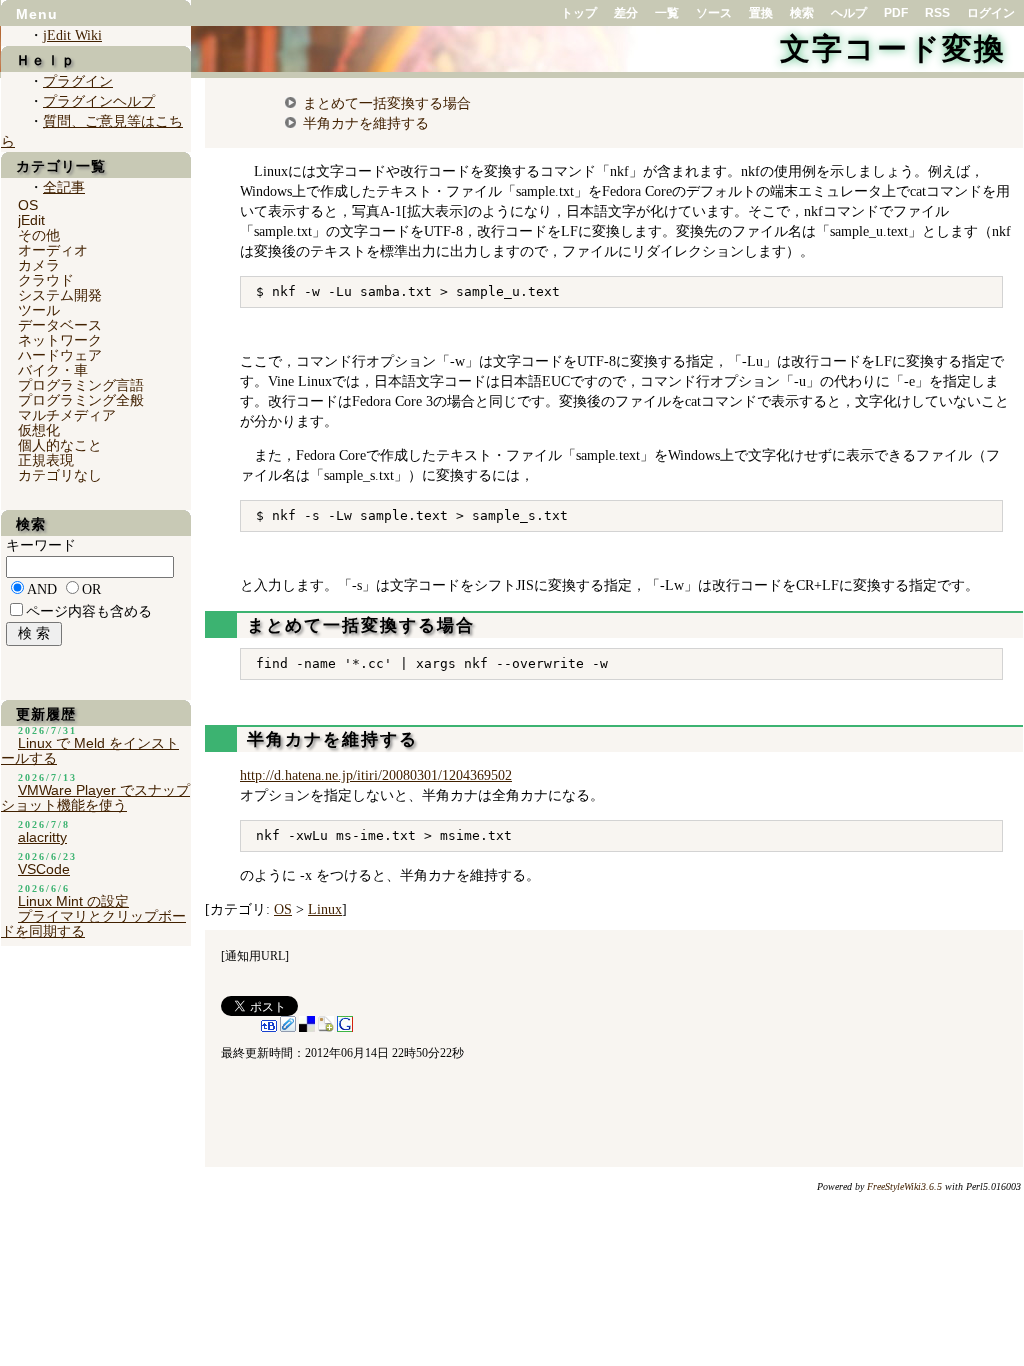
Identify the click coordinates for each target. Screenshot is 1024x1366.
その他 (39, 235)
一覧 (667, 13)
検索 (802, 13)
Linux (325, 909)
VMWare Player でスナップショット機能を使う (95, 797)
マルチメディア (67, 415)
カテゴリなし (60, 475)
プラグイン (78, 81)
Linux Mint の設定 (73, 901)
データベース (60, 325)
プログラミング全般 (81, 400)
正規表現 (46, 460)
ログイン (991, 13)
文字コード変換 (893, 48)
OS (283, 909)
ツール (39, 310)
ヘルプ (849, 13)
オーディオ (53, 250)
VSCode (44, 869)
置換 (761, 13)
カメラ (39, 265)
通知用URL (255, 956)
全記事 (64, 187)
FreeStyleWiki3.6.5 (904, 1186)
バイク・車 (53, 370)
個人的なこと (60, 445)
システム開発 (60, 295)
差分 (626, 13)
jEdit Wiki (72, 35)
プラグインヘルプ (99, 101)
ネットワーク (60, 340)
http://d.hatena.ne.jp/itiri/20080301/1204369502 (376, 775)
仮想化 (39, 430)
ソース (714, 13)
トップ (579, 13)
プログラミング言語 (81, 385)
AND (42, 589)
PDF (896, 13)
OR (91, 589)
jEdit (31, 220)
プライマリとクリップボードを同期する (93, 923)
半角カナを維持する (366, 123)
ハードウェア (60, 355)
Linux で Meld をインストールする (90, 750)
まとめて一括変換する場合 (387, 103)
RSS (937, 13)
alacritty (42, 837)
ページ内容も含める (89, 611)
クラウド (46, 280)
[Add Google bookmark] (345, 1028)
